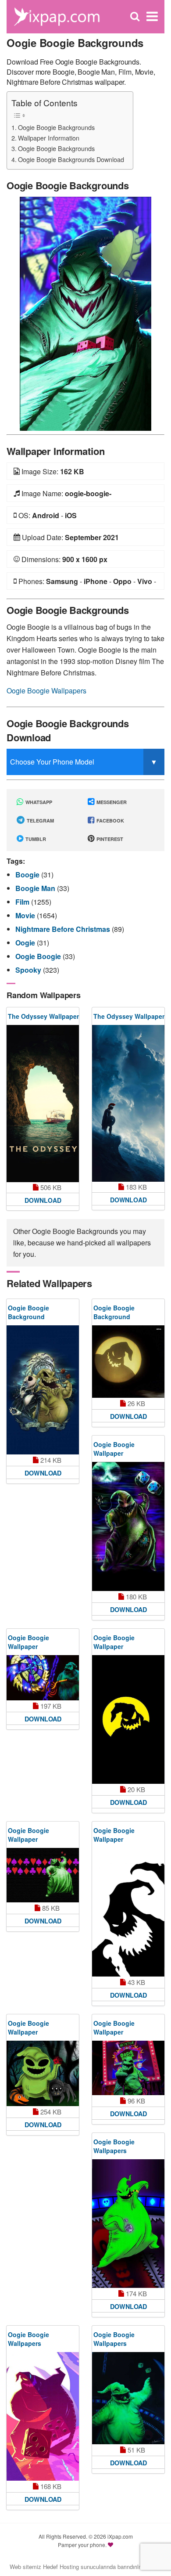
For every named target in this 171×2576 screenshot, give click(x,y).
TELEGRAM (40, 821)
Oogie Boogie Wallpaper (114, 1449)
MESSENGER (111, 802)
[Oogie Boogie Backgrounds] (85, 313)
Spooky (29, 970)
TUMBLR (35, 839)
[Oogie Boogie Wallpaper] (128, 1526)
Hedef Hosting (61, 2567)
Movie (26, 915)
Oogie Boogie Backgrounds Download (71, 159)
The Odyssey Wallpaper (43, 1016)
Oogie (26, 943)
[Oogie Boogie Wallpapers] (128, 2224)
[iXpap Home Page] (57, 16)
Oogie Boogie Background (28, 1312)
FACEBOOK (110, 821)
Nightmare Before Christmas (64, 929)
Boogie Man (36, 888)
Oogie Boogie (39, 956)
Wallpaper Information (49, 138)
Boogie (28, 875)
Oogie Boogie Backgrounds (56, 127)
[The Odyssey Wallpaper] (43, 1104)
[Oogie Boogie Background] (43, 1390)
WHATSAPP (38, 802)
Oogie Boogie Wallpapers (46, 691)
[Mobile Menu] (152, 16)
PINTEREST (109, 839)
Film (23, 902)
